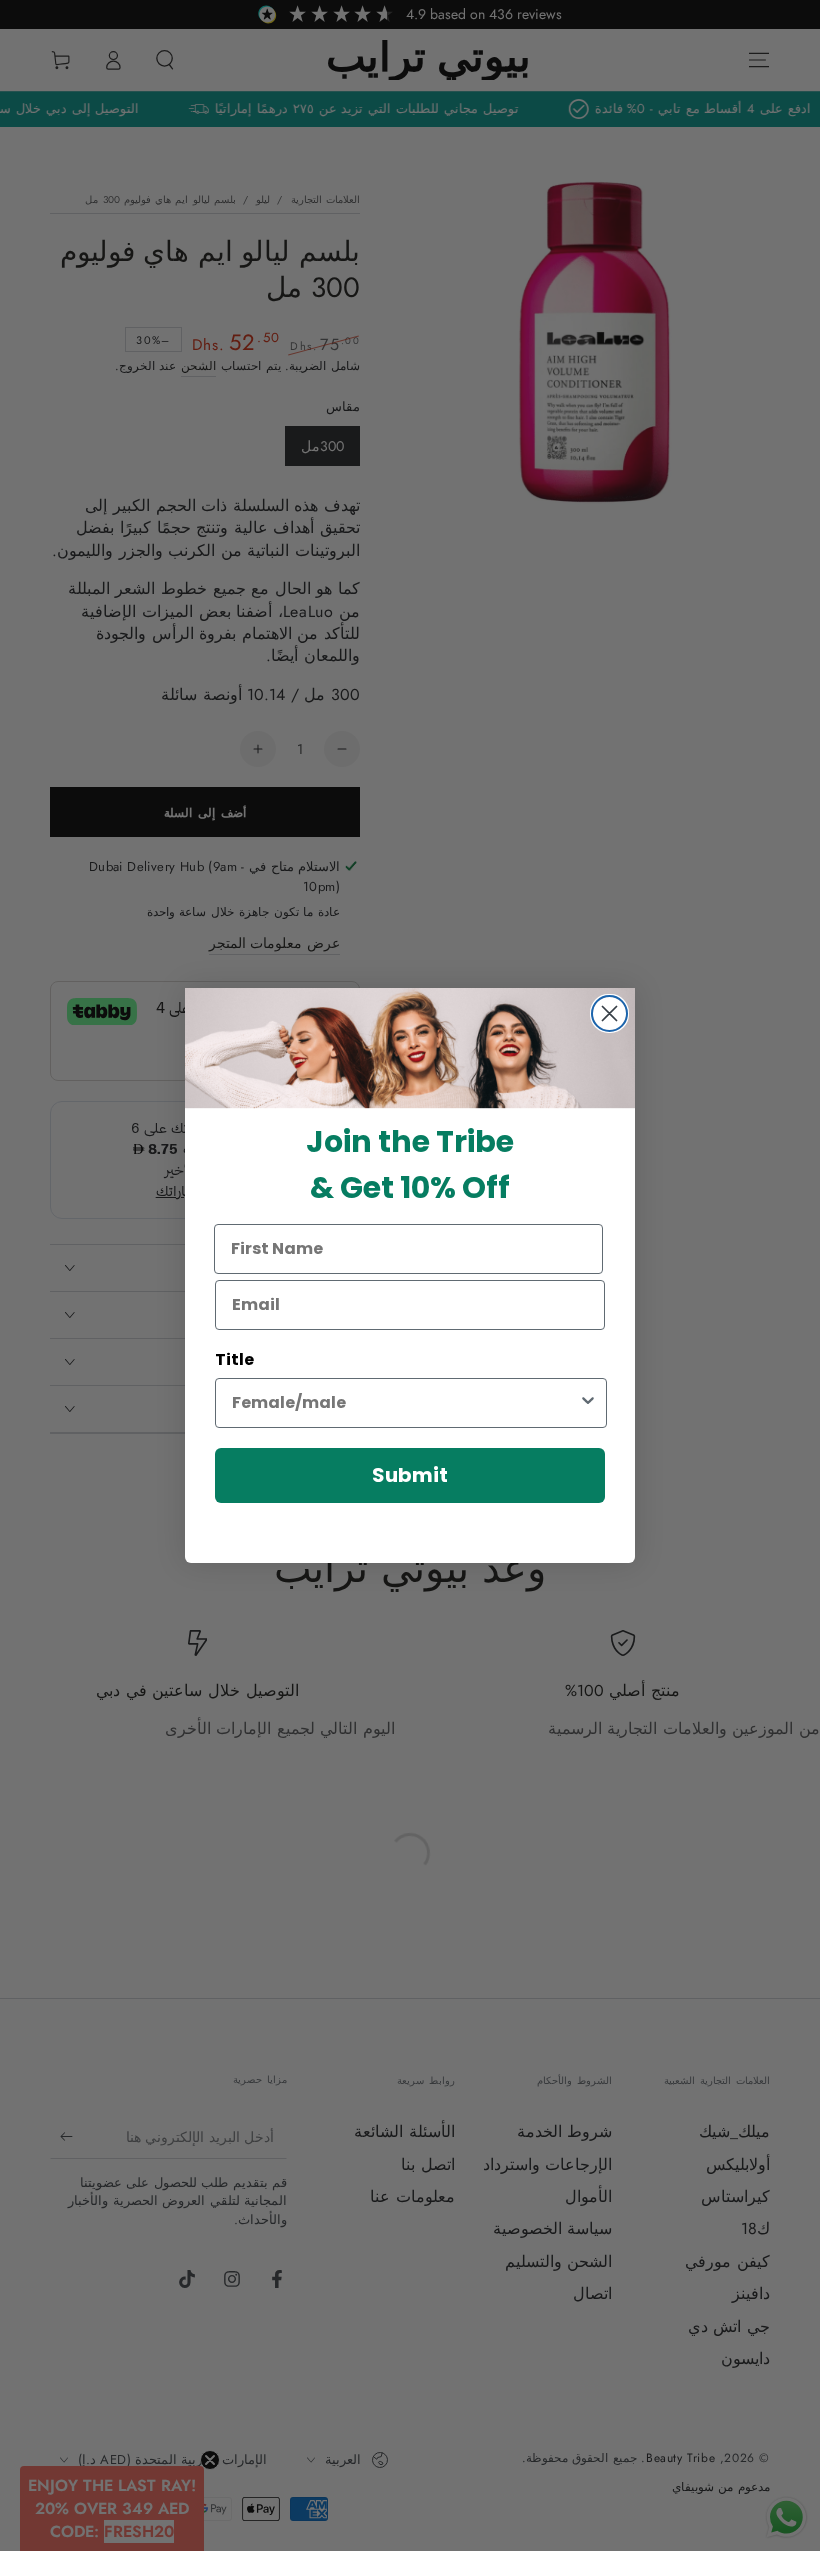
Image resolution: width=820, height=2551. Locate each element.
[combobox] (405, 1403)
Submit (410, 1475)
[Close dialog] (609, 1013)
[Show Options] (588, 1403)
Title (234, 1359)
